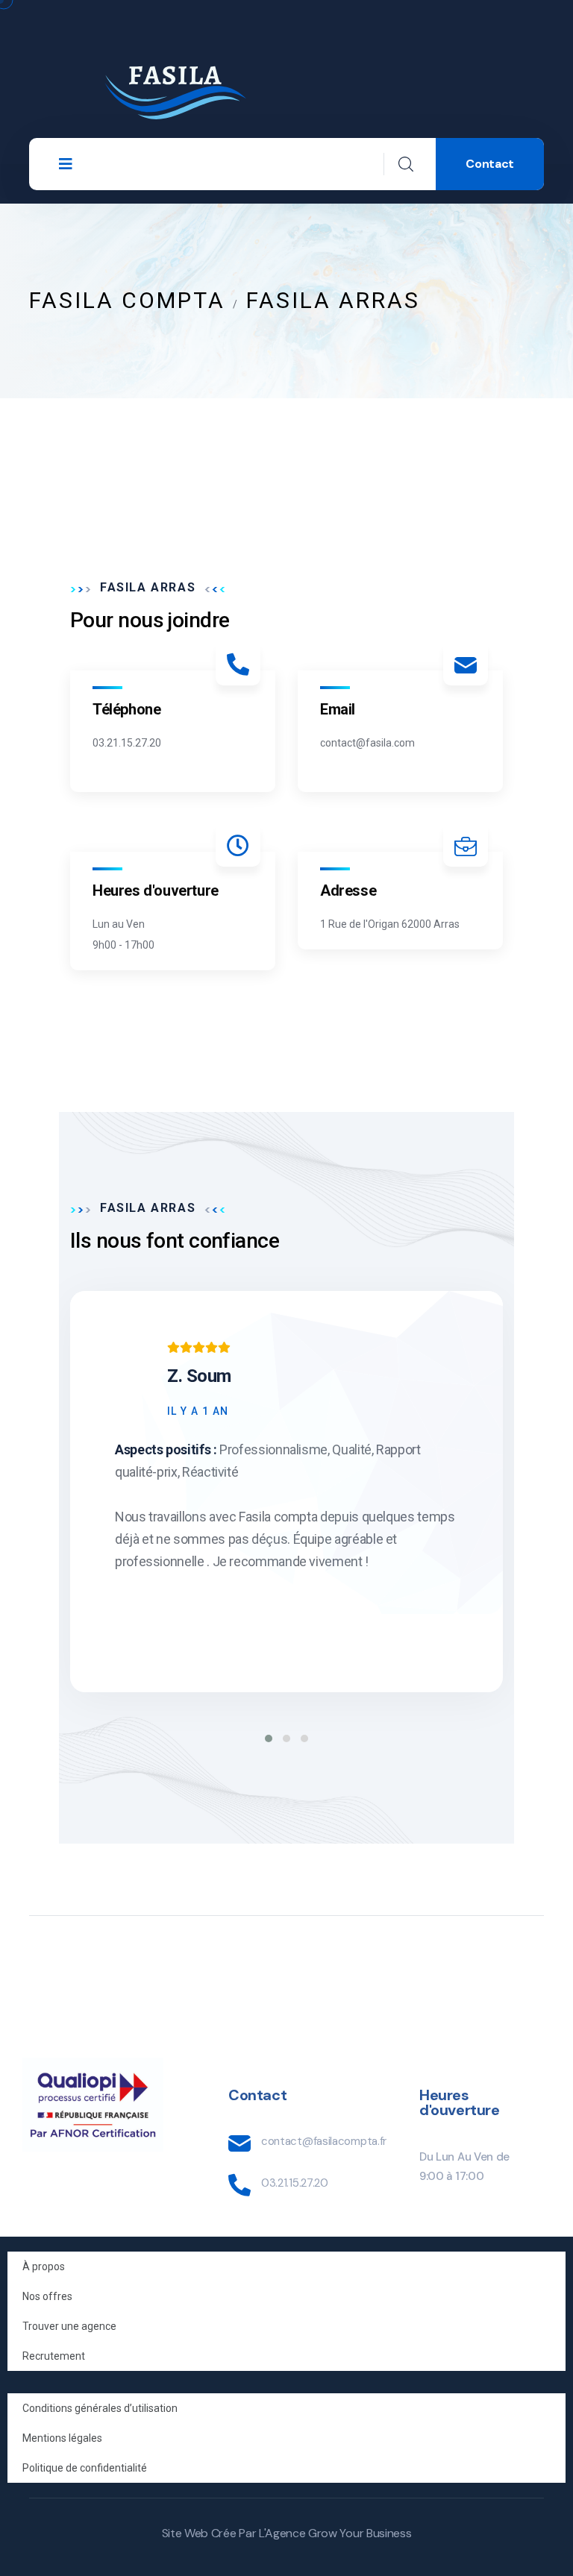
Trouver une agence (69, 2326)
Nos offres (47, 2296)
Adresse (348, 890)
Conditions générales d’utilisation (100, 2408)
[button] (269, 1738)
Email (338, 709)
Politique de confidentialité (85, 2468)
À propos (44, 2266)
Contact (490, 164)
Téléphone (126, 709)
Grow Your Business (360, 2533)
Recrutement (54, 2356)
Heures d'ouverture (156, 890)
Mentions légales (62, 2438)
